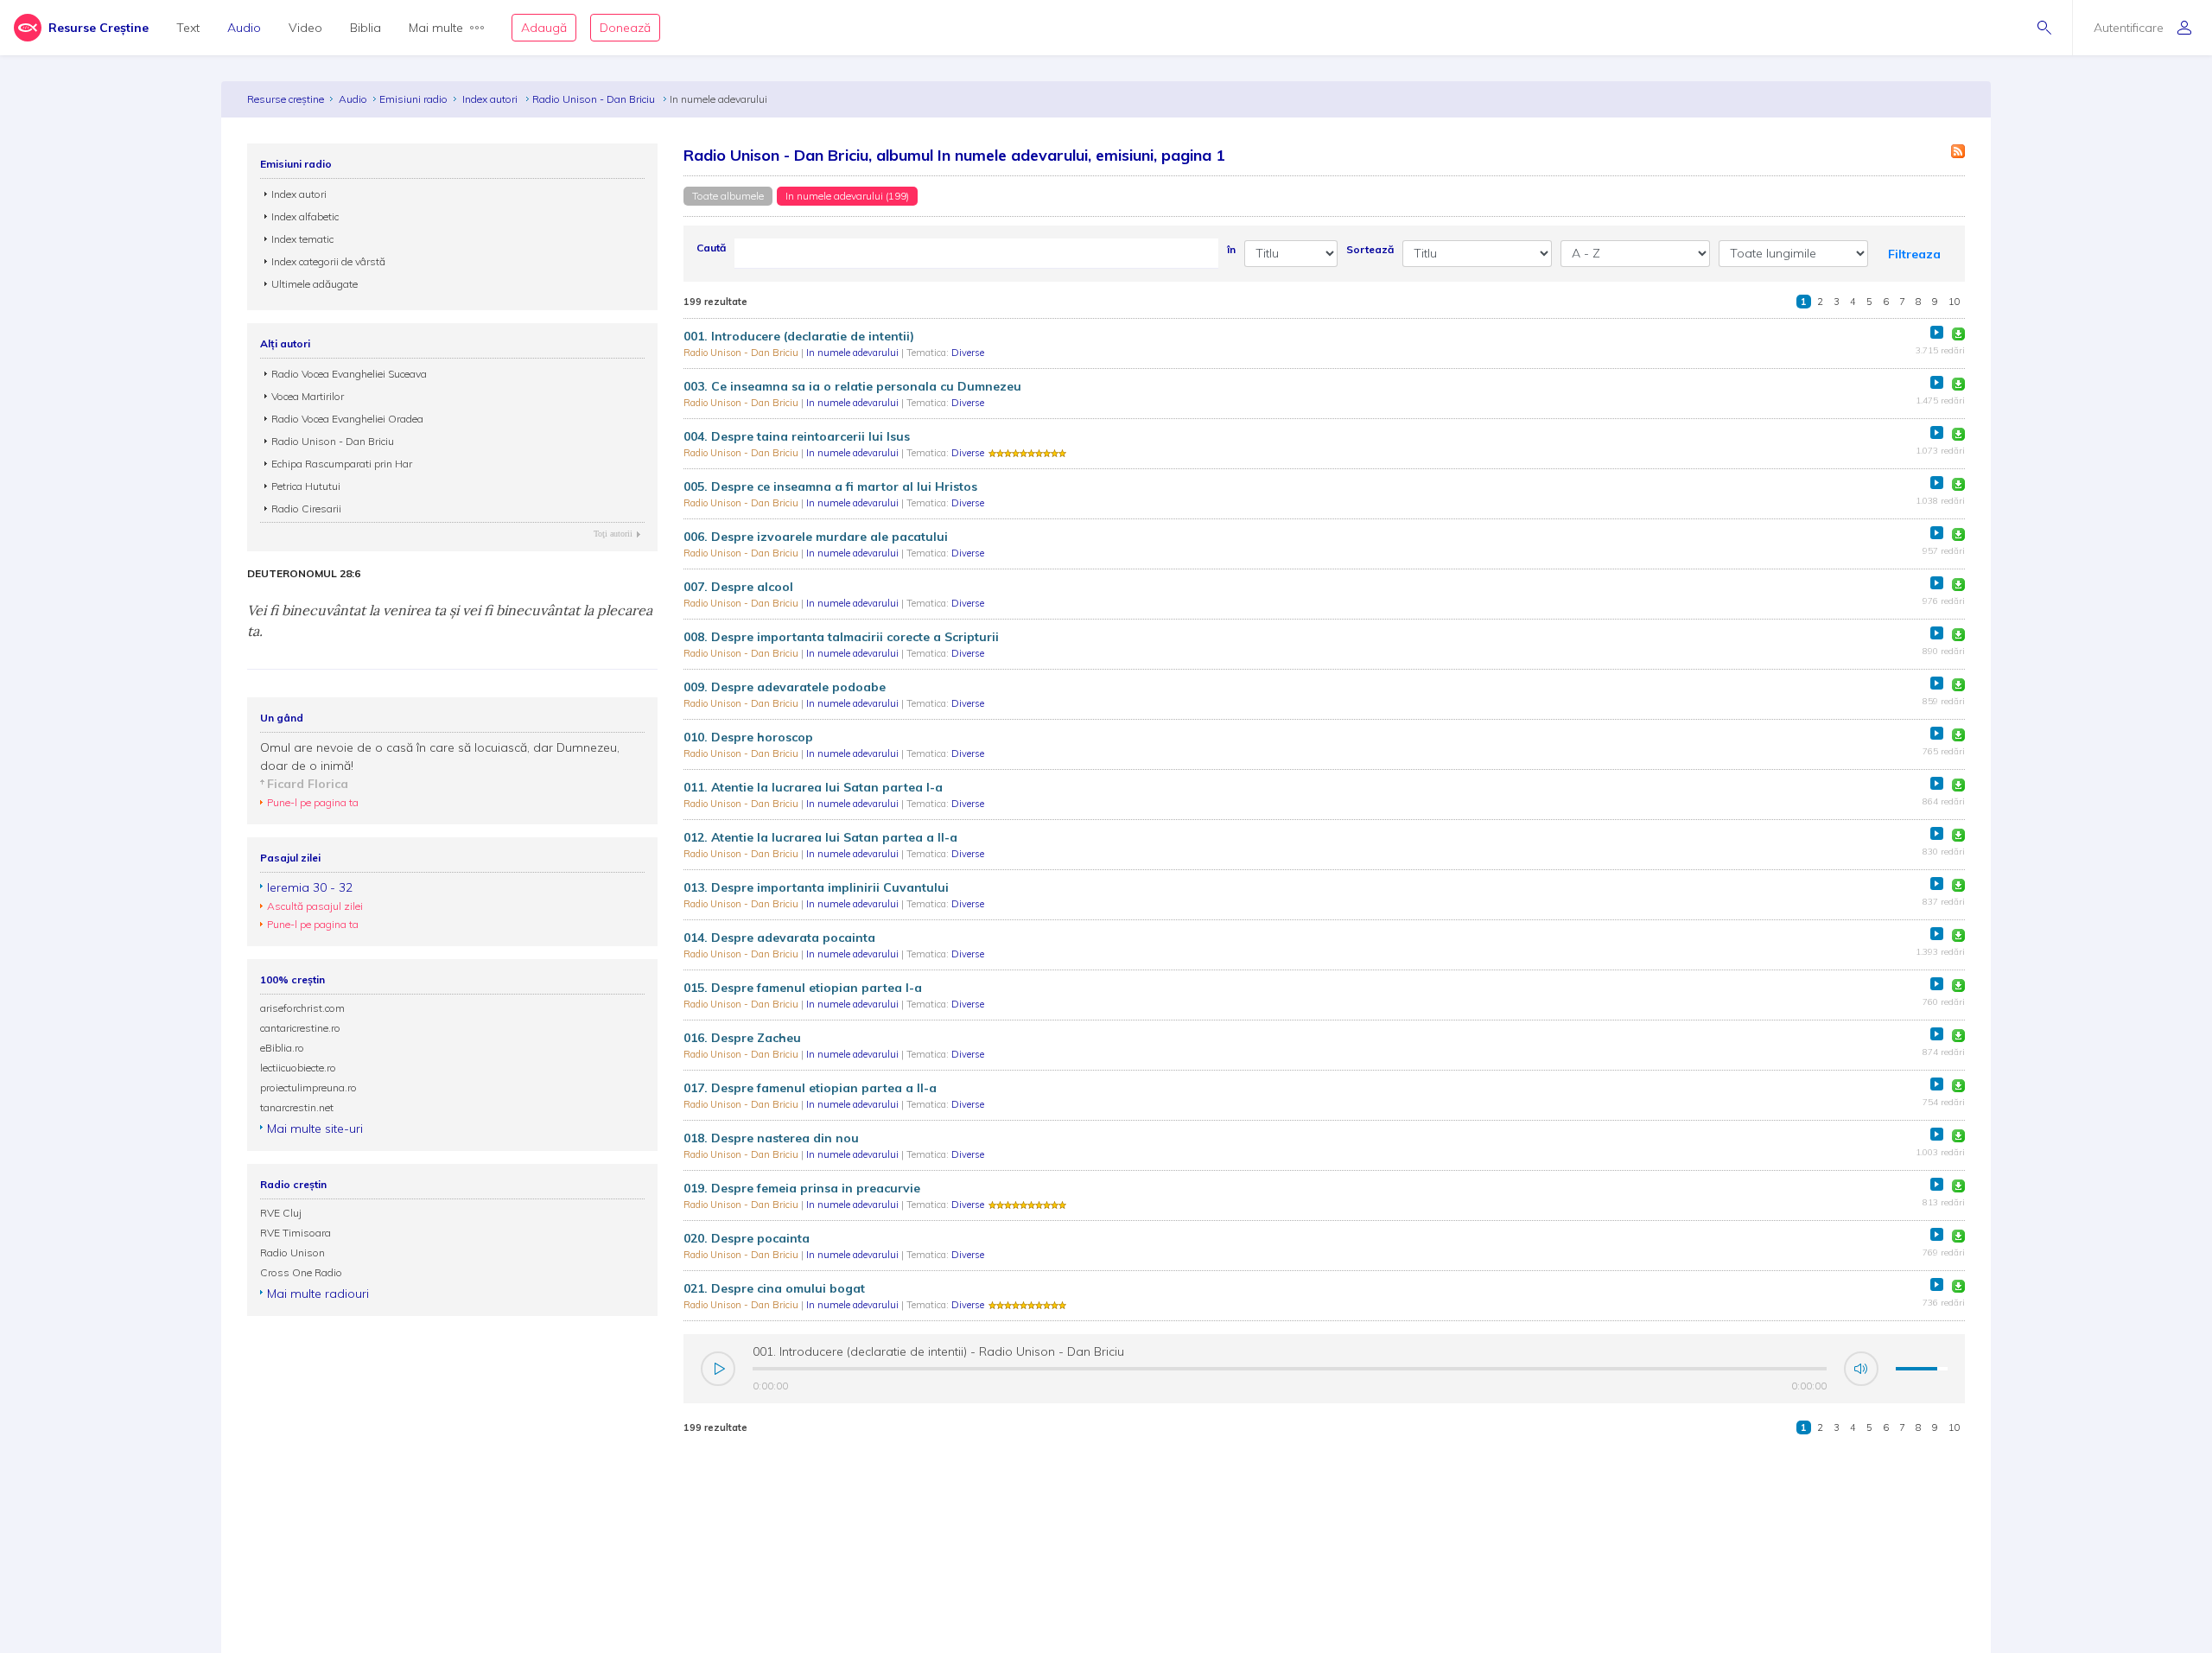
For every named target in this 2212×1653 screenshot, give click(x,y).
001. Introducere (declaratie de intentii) (799, 336)
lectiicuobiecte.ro (298, 1068)
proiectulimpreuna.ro (308, 1087)
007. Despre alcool (738, 587)
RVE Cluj (281, 1213)
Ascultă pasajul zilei (315, 906)
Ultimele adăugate (315, 284)
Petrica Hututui (306, 486)
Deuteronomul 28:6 (304, 574)
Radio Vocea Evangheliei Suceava (349, 374)
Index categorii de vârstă (328, 261)
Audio (244, 28)
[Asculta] (1937, 332)
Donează (625, 28)
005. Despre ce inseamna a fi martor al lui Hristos (830, 486)
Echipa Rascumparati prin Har (342, 464)
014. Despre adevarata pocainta (779, 938)
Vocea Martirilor (308, 396)
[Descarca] (1958, 334)
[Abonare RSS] (1958, 151)
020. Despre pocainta (747, 1238)
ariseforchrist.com (302, 1008)
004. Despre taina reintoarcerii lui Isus (797, 436)
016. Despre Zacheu (742, 1038)
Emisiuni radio (413, 99)
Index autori (491, 99)
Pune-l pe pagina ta (313, 802)
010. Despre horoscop (748, 737)
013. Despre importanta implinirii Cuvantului (816, 887)
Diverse (968, 353)
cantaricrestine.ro (300, 1028)
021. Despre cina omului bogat (774, 1288)
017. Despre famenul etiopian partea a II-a (810, 1088)
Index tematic (302, 239)
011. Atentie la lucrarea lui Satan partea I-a (813, 787)
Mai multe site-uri (315, 1128)
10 (1955, 302)
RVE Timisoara (296, 1233)
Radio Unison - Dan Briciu (595, 99)
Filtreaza (1914, 254)
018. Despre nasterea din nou (771, 1138)
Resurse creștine (286, 99)
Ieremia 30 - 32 (310, 887)
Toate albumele (728, 196)
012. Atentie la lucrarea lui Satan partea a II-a (820, 837)
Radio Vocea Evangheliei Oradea (347, 419)
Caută (711, 248)
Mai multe (436, 28)
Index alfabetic (305, 216)
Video (305, 28)
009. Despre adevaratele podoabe (785, 687)
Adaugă (544, 28)
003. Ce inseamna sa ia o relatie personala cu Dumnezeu (852, 386)
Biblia (365, 28)
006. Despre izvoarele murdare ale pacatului (816, 537)
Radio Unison (292, 1252)
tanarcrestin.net (297, 1107)
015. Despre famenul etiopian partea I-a (803, 988)
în (1231, 249)
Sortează (1370, 249)
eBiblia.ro (282, 1048)
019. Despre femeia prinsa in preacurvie (802, 1188)
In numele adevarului (854, 353)
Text (188, 28)
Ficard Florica (308, 784)
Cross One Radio (301, 1272)
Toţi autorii (613, 534)
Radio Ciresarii (306, 509)
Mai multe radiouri (318, 1294)
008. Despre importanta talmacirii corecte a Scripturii (841, 637)
